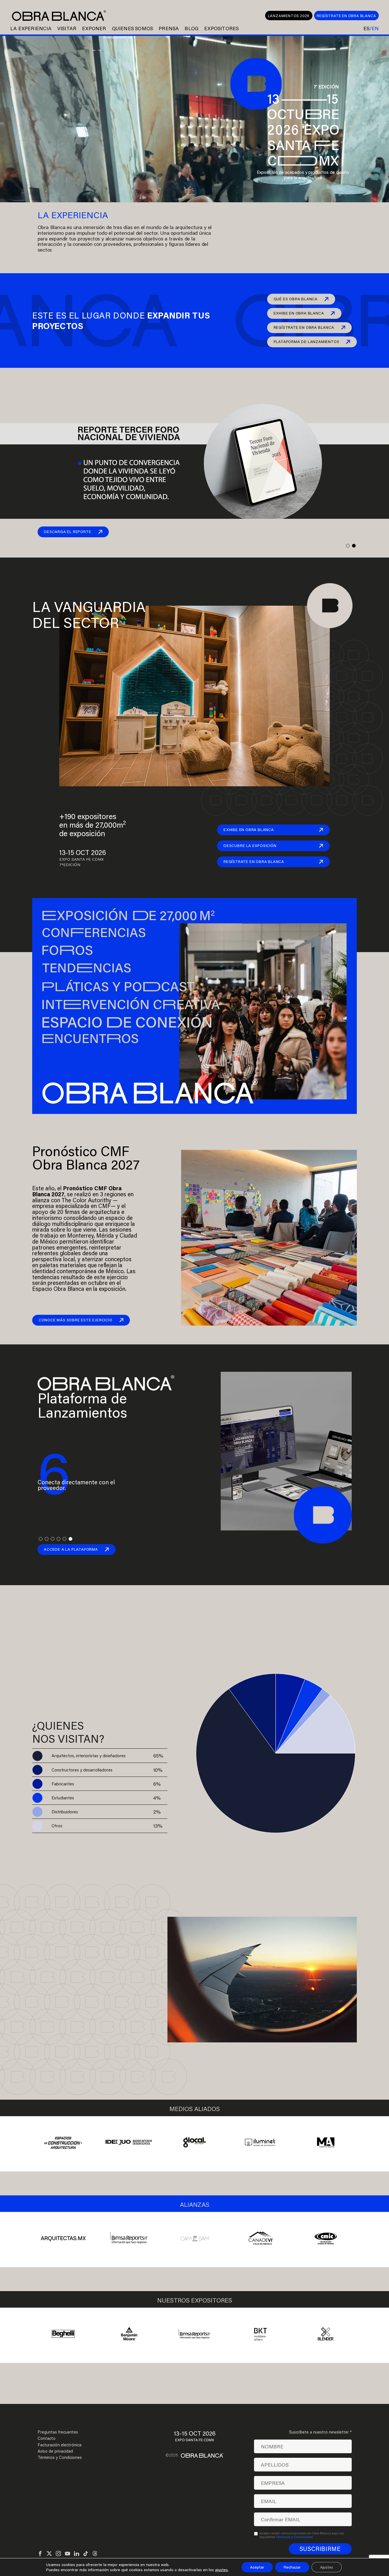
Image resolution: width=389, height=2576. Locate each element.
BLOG (192, 28)
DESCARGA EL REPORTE (67, 532)
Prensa (169, 28)
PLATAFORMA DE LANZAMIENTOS (307, 342)
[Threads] (95, 2554)
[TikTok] (86, 2554)
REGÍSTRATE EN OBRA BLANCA (346, 16)
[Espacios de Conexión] (156, 1021)
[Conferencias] (156, 933)
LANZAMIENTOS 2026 (289, 16)
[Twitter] (49, 2554)
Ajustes (327, 2567)
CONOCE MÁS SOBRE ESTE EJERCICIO (76, 1320)
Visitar (67, 28)
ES (366, 28)
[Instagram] (58, 2554)
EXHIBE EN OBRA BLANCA (299, 313)
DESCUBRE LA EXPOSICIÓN (250, 846)
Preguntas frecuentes (58, 2432)
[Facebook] (40, 2554)
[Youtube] (67, 2554)
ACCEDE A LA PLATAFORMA (71, 1549)
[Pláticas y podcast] (156, 986)
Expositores (221, 28)
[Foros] (156, 950)
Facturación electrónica (60, 2445)
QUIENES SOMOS (133, 28)
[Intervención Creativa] (156, 1003)
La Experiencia (31, 28)
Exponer (94, 28)
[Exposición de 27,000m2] (156, 915)
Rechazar (292, 2567)
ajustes (221, 2570)
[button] (348, 546)
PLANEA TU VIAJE (56, 2051)
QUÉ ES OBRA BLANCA (296, 299)
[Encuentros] (156, 1039)
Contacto (47, 2438)
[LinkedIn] (77, 2554)
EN (375, 28)
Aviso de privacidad (55, 2451)
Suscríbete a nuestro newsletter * (320, 2432)
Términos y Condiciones (60, 2457)
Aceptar (257, 2567)
